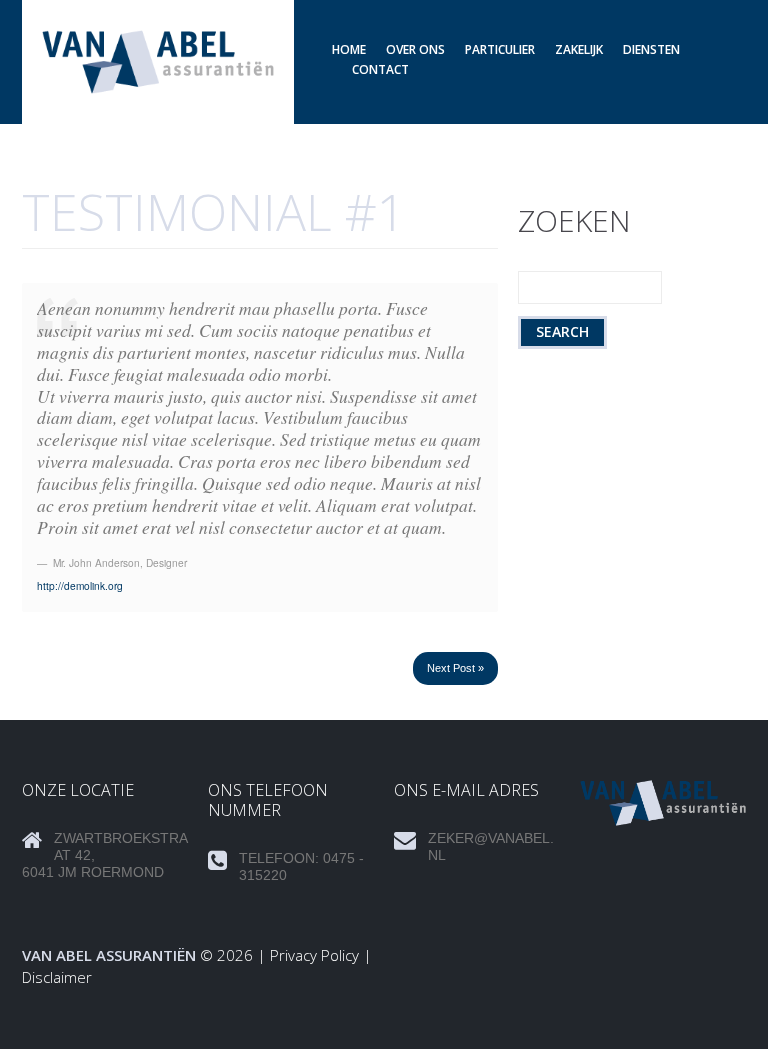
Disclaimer (57, 977)
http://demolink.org (80, 585)
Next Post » (455, 668)
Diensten (651, 49)
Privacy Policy (314, 955)
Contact (380, 69)
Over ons (415, 49)
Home (349, 49)
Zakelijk (579, 49)
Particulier (500, 49)
